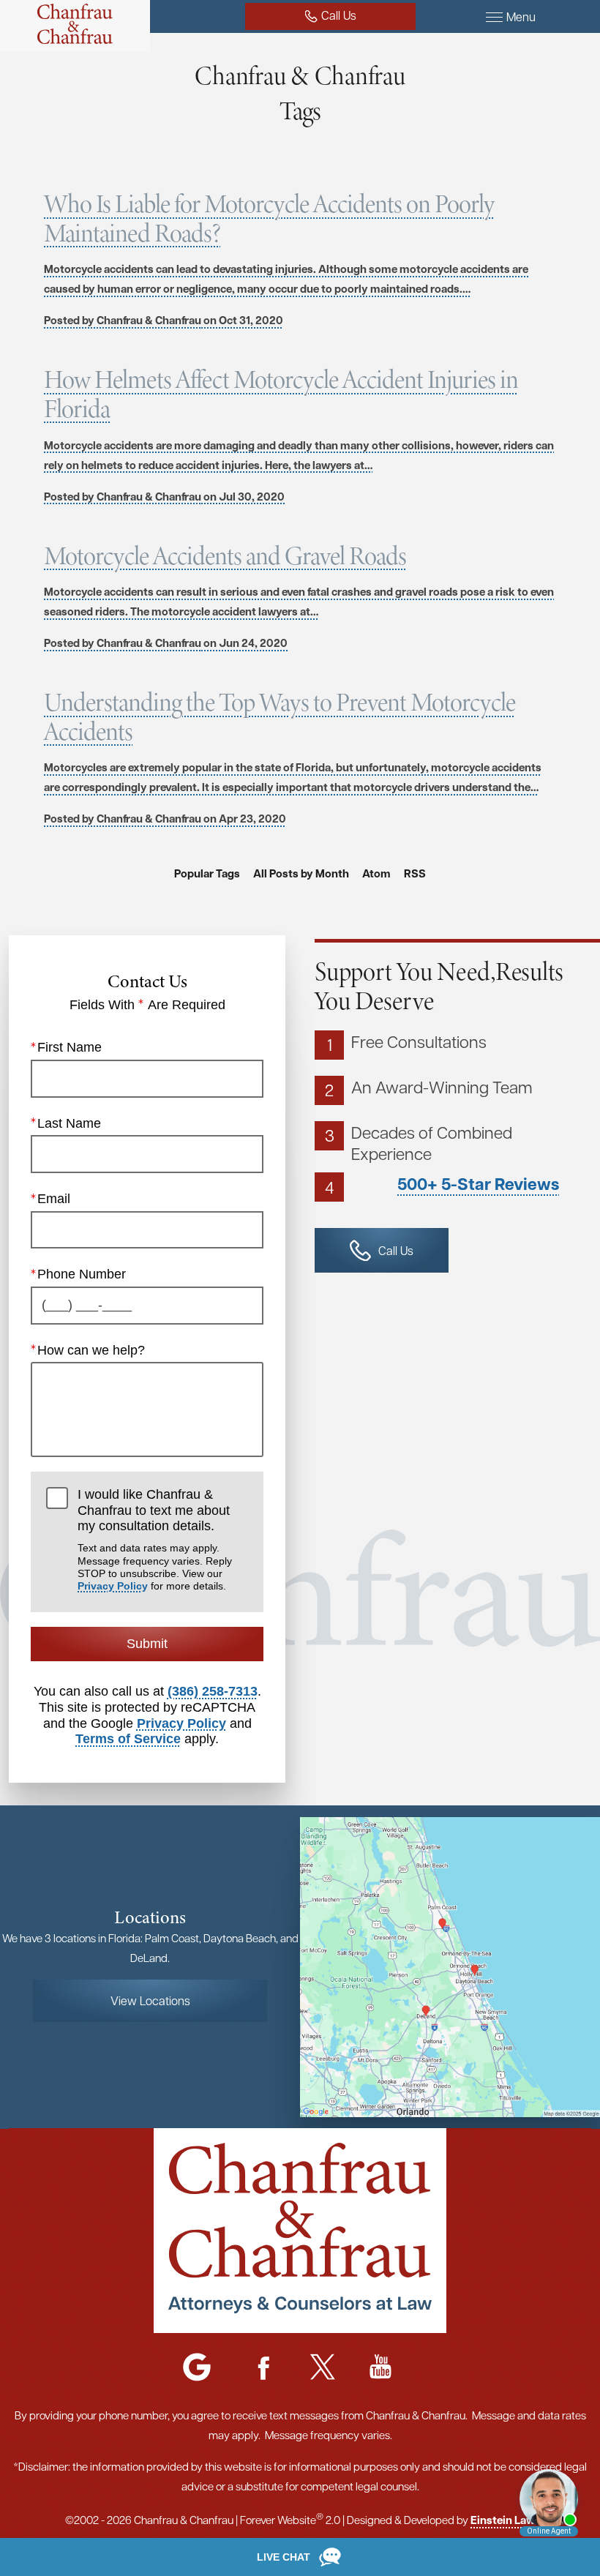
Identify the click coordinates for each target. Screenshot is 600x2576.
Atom (376, 873)
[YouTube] (380, 2368)
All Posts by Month (301, 873)
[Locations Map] (450, 1966)
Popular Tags (207, 873)
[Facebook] (264, 2368)
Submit (147, 1644)
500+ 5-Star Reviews (478, 1184)
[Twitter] (322, 2368)
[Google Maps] (197, 2368)
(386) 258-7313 (213, 1691)
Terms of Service (128, 1739)
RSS (415, 873)
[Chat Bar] (300, 2557)
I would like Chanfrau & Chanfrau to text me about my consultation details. (155, 1539)
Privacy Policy (113, 1586)
